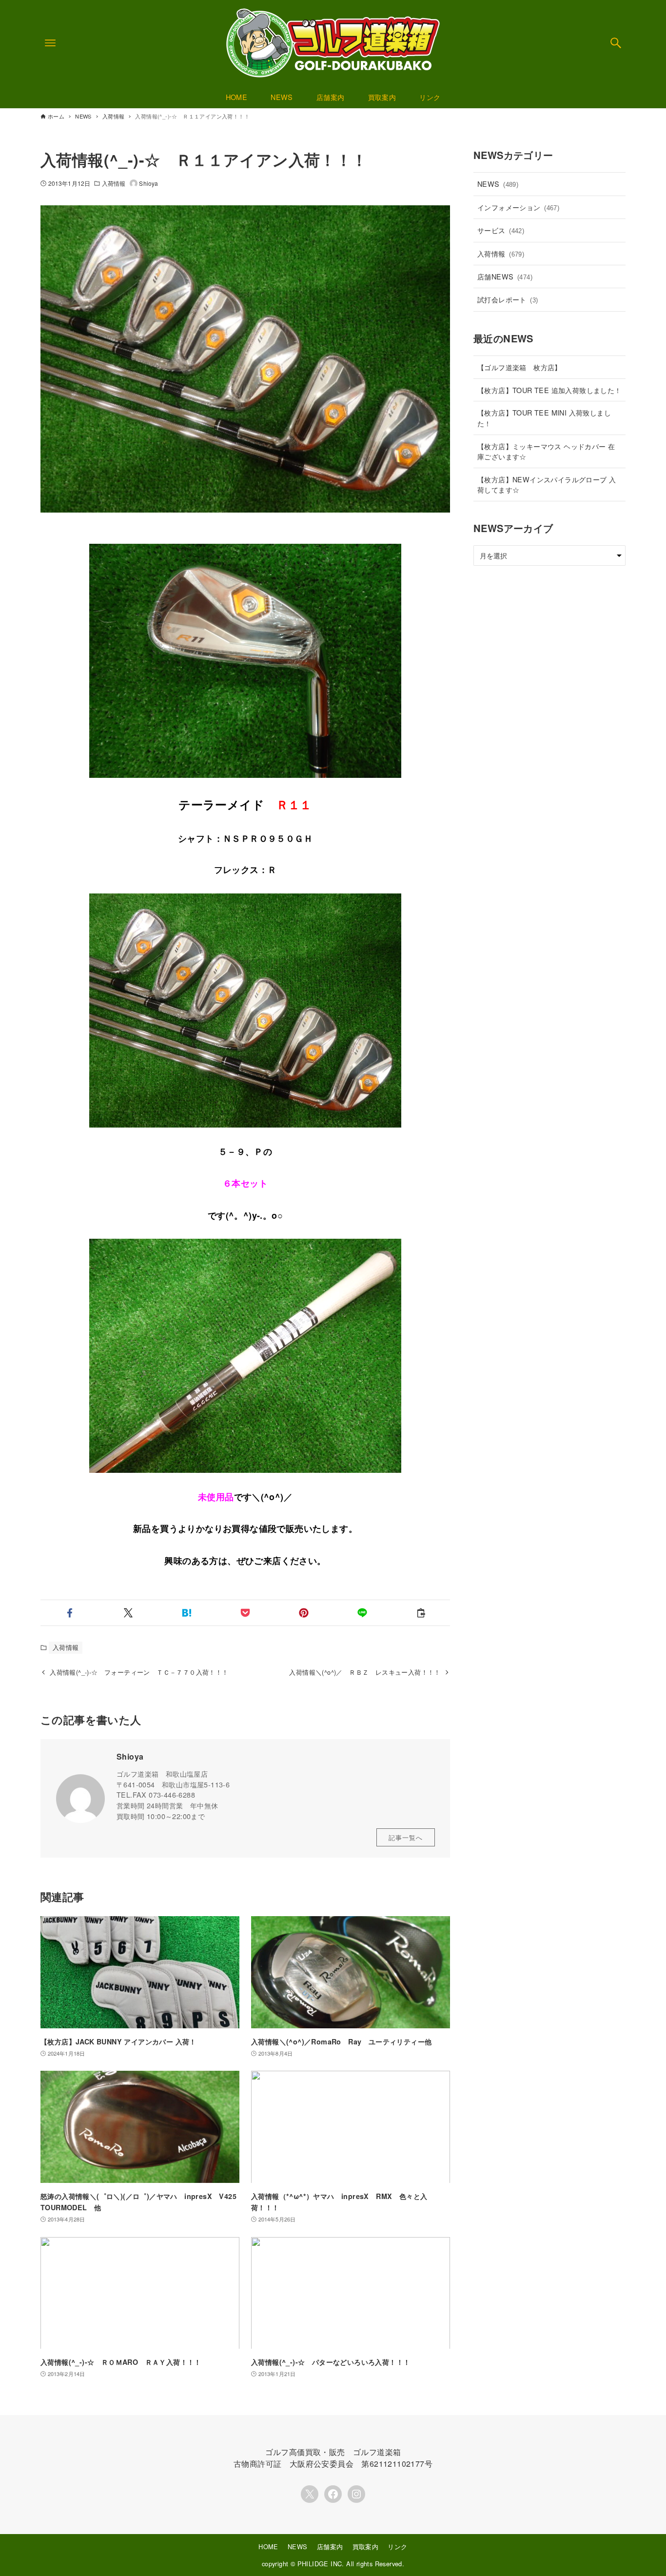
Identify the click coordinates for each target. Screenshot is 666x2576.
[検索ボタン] (616, 43)
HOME (268, 2546)
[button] (70, 1613)
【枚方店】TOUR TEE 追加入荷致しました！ (549, 390)
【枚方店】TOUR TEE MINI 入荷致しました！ (544, 418)
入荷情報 (114, 183)
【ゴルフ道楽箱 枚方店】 (519, 367)
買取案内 (366, 2546)
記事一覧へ (406, 1837)
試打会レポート (508, 299)
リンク (397, 2546)
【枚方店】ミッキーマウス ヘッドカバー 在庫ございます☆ (546, 451)
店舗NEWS (505, 276)
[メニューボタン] (50, 43)
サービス (501, 230)
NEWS (498, 184)
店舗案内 (330, 2546)
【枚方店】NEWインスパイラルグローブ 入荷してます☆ (547, 485)
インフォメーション (518, 207)
